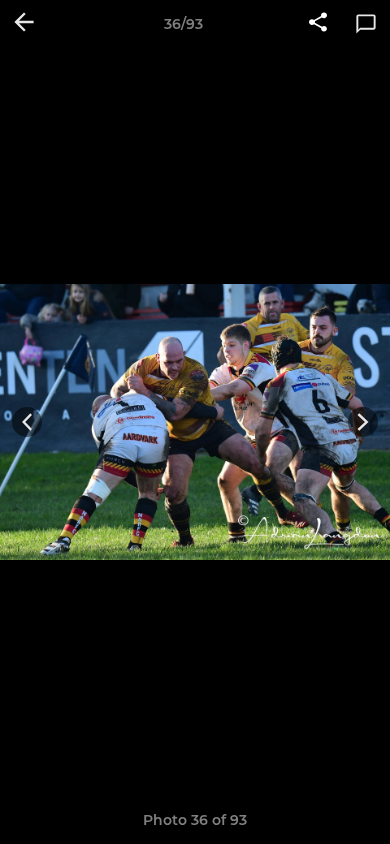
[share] (318, 24)
